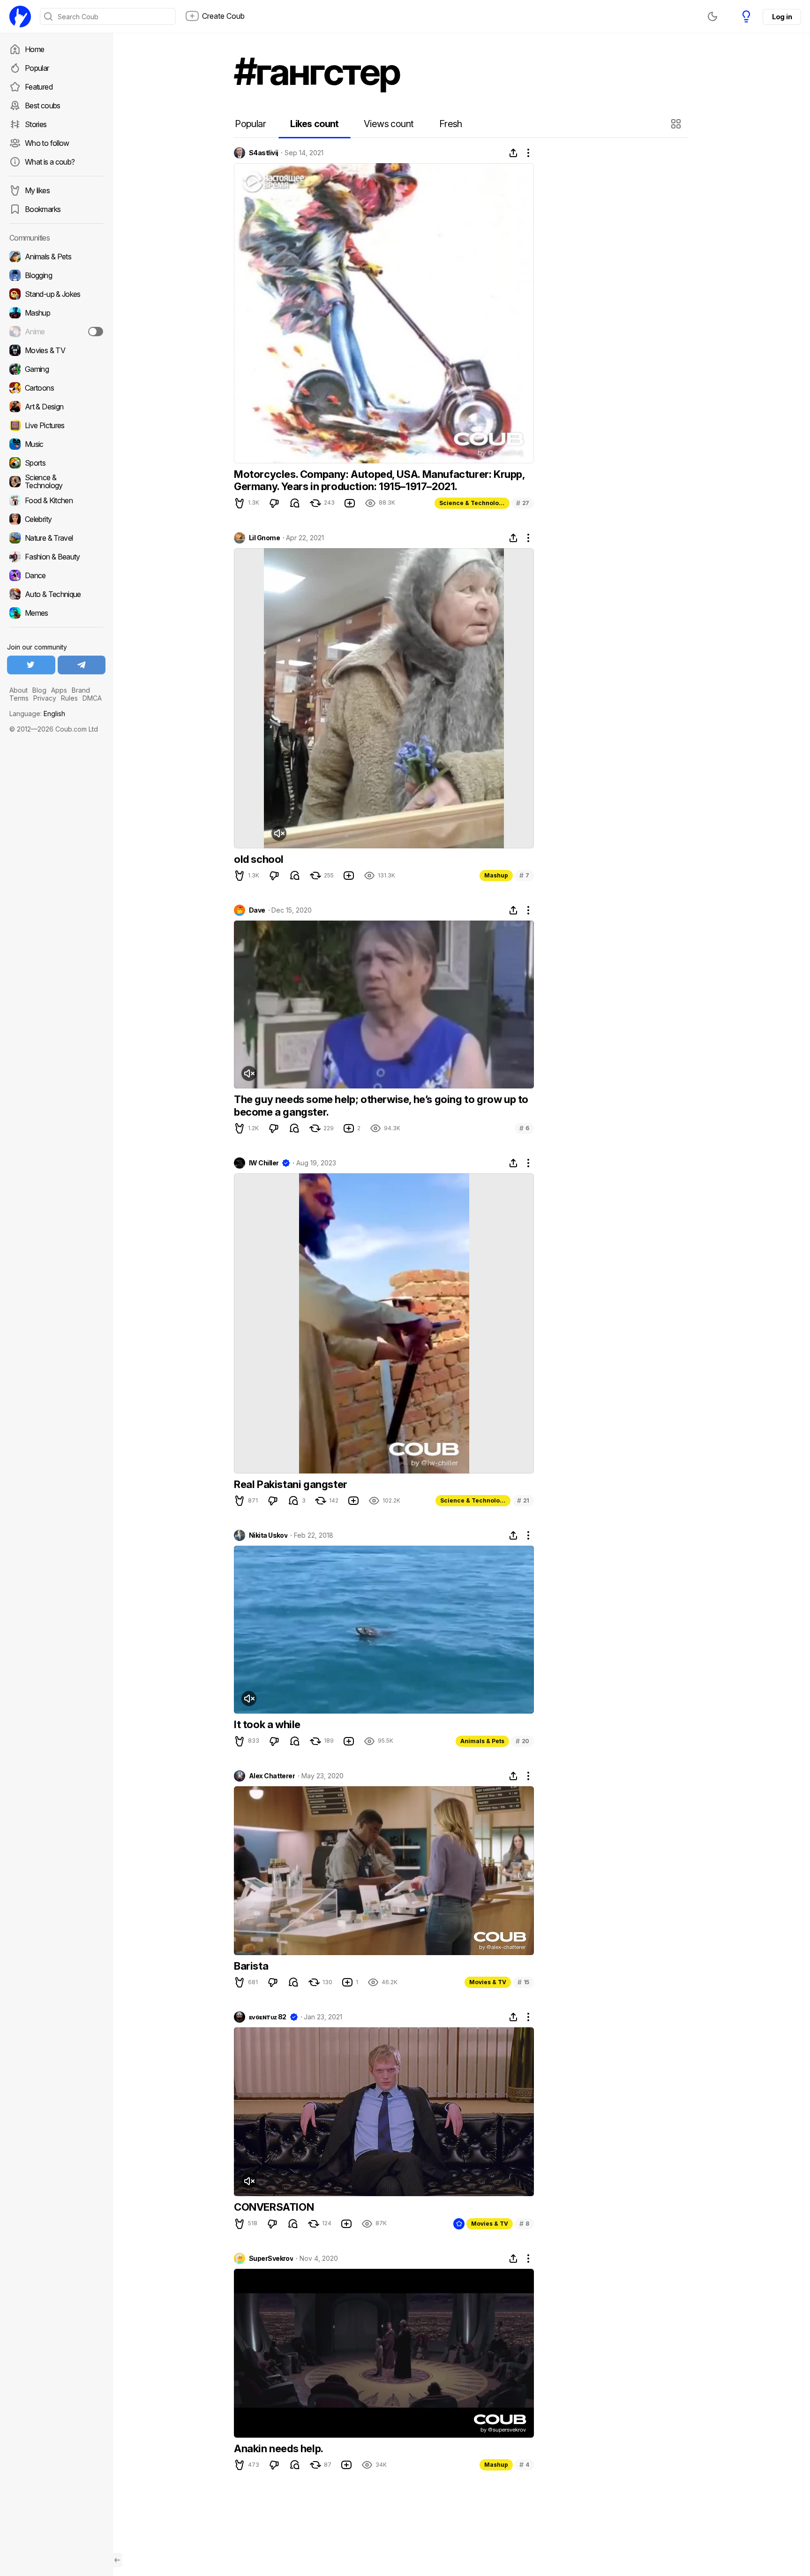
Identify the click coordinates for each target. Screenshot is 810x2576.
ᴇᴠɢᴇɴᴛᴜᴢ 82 (268, 2017)
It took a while (267, 1724)
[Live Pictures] (56, 425)
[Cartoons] (56, 388)
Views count (389, 124)
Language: (37, 714)
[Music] (56, 444)
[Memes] (56, 613)
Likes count (314, 124)
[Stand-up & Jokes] (56, 294)
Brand (81, 690)
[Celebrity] (56, 519)
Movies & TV (488, 1982)
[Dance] (56, 575)
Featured (39, 87)
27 (523, 503)
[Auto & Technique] (56, 594)
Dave (257, 910)
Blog (39, 690)
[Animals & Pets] (56, 257)
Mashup (496, 875)
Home (34, 49)
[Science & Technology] (56, 482)
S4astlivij (263, 153)
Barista (251, 1966)
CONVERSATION (274, 2207)
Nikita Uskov (268, 1535)
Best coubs (43, 106)
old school (259, 859)
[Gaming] (56, 369)
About (19, 690)
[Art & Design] (56, 407)
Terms (19, 698)
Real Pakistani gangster (291, 1484)
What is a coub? (50, 162)
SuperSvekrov (271, 2259)
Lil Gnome (264, 538)
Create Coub (223, 16)
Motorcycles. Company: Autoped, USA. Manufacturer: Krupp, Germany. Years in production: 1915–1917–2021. (379, 480)
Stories (36, 124)
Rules (69, 698)
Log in (782, 17)
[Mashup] (56, 313)
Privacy (45, 698)
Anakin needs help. (279, 2448)
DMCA (92, 698)
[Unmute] (279, 833)
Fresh (451, 124)
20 (522, 1741)
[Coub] (20, 16)
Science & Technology (472, 503)
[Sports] (56, 463)
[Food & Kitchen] (56, 500)
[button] (677, 124)
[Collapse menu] (117, 2560)
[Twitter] (31, 665)
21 (523, 1500)
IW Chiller (264, 1163)
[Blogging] (56, 275)
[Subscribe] (96, 332)
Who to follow (47, 143)
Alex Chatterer (272, 1776)
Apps (59, 690)
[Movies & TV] (56, 350)
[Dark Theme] (712, 16)
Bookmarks (43, 209)
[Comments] (295, 503)
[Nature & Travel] (56, 538)
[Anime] (56, 332)
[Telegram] (82, 665)
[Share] (513, 153)
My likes (37, 190)
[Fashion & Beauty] (56, 557)
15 (523, 1982)
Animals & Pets (482, 1741)
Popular (37, 68)
